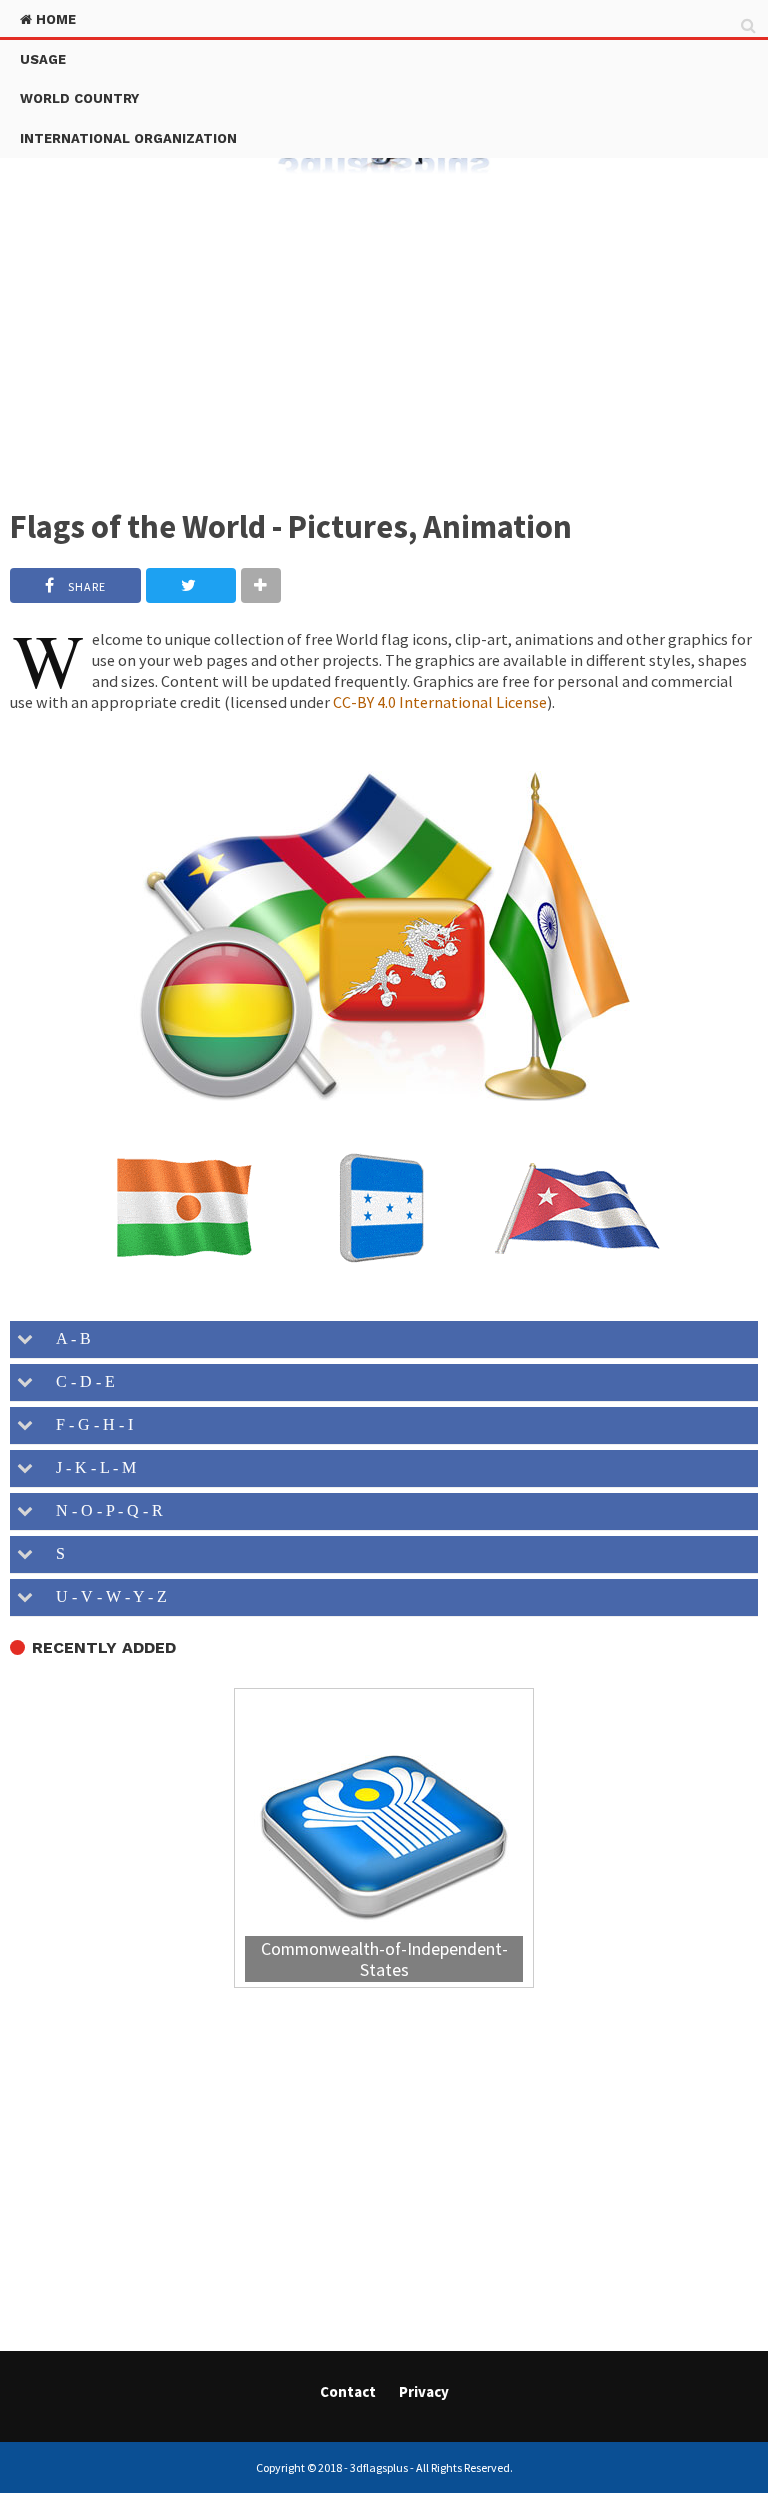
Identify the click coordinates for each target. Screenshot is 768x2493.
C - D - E (81, 1381)
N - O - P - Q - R (105, 1510)
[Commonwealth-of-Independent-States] (384, 1840)
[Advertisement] (384, 329)
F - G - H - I (90, 1424)
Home (54, 19)
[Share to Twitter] (191, 585)
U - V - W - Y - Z (107, 1596)
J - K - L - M (92, 1467)
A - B (69, 1338)
